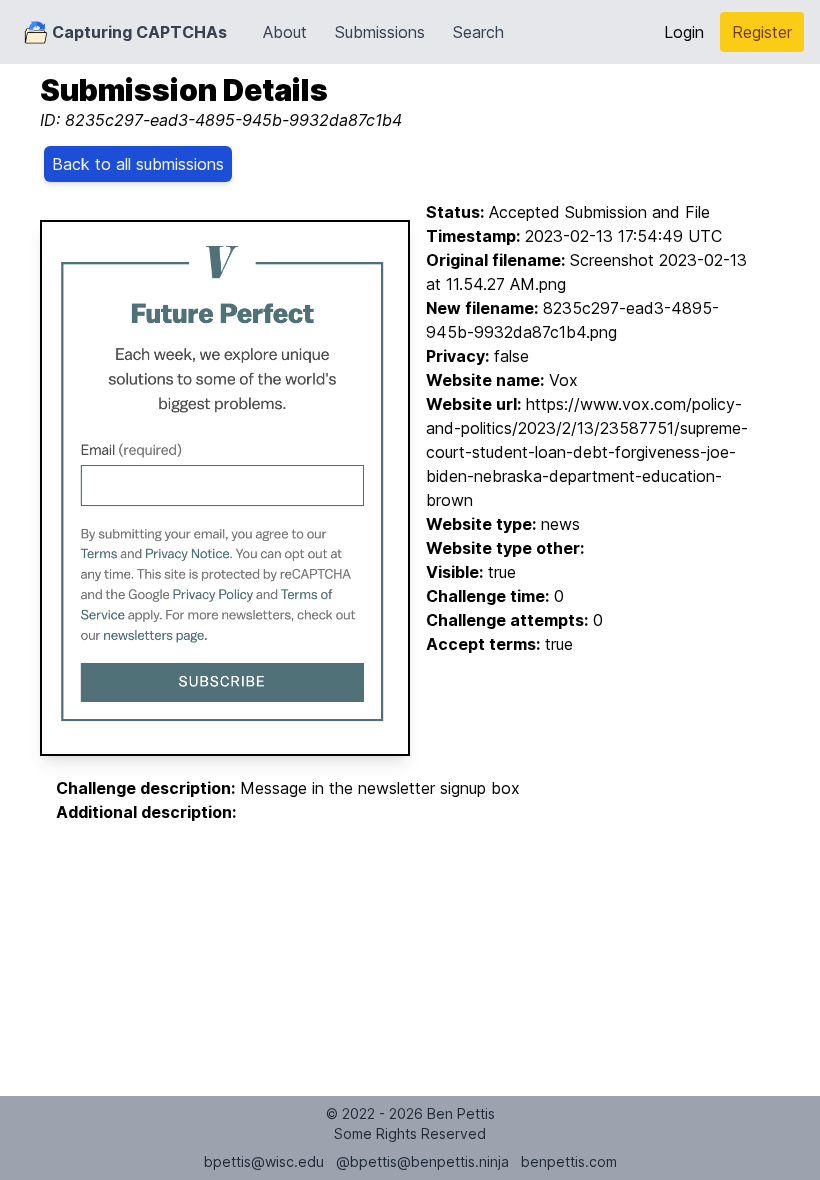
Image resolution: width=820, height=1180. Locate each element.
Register (762, 32)
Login (684, 32)
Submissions (380, 32)
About (285, 32)
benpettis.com (569, 1161)
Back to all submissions (138, 164)
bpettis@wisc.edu (264, 1161)
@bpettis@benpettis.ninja (422, 1161)
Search (478, 32)
